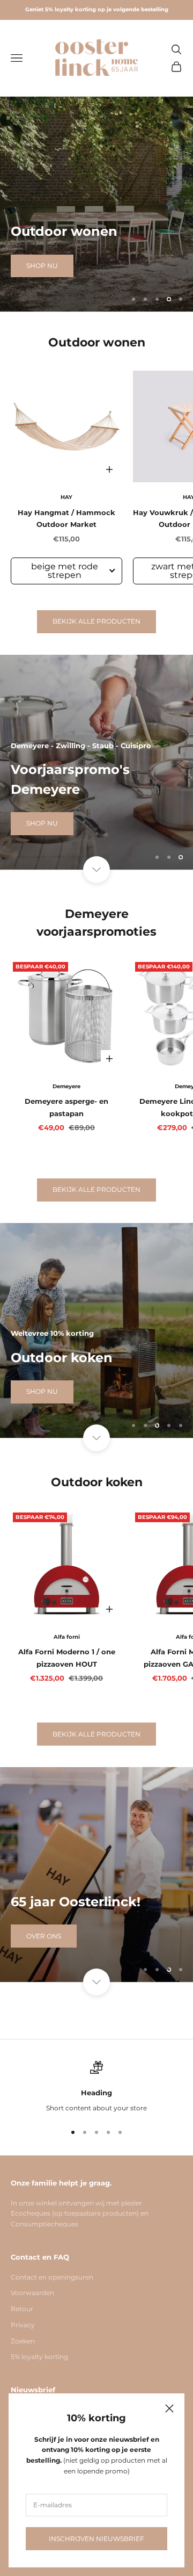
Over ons (44, 1936)
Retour (22, 2309)
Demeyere (66, 1086)
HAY (66, 497)
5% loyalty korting (39, 2357)
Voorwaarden (32, 2293)
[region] (96, 204)
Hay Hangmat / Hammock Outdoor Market (66, 518)
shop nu (42, 268)
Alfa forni (67, 1637)
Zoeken (23, 2341)
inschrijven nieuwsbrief (96, 2539)
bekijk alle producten (96, 621)
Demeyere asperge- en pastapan (66, 1107)
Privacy (23, 2325)
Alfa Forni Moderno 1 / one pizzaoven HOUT (67, 1658)
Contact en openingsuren (52, 2277)
